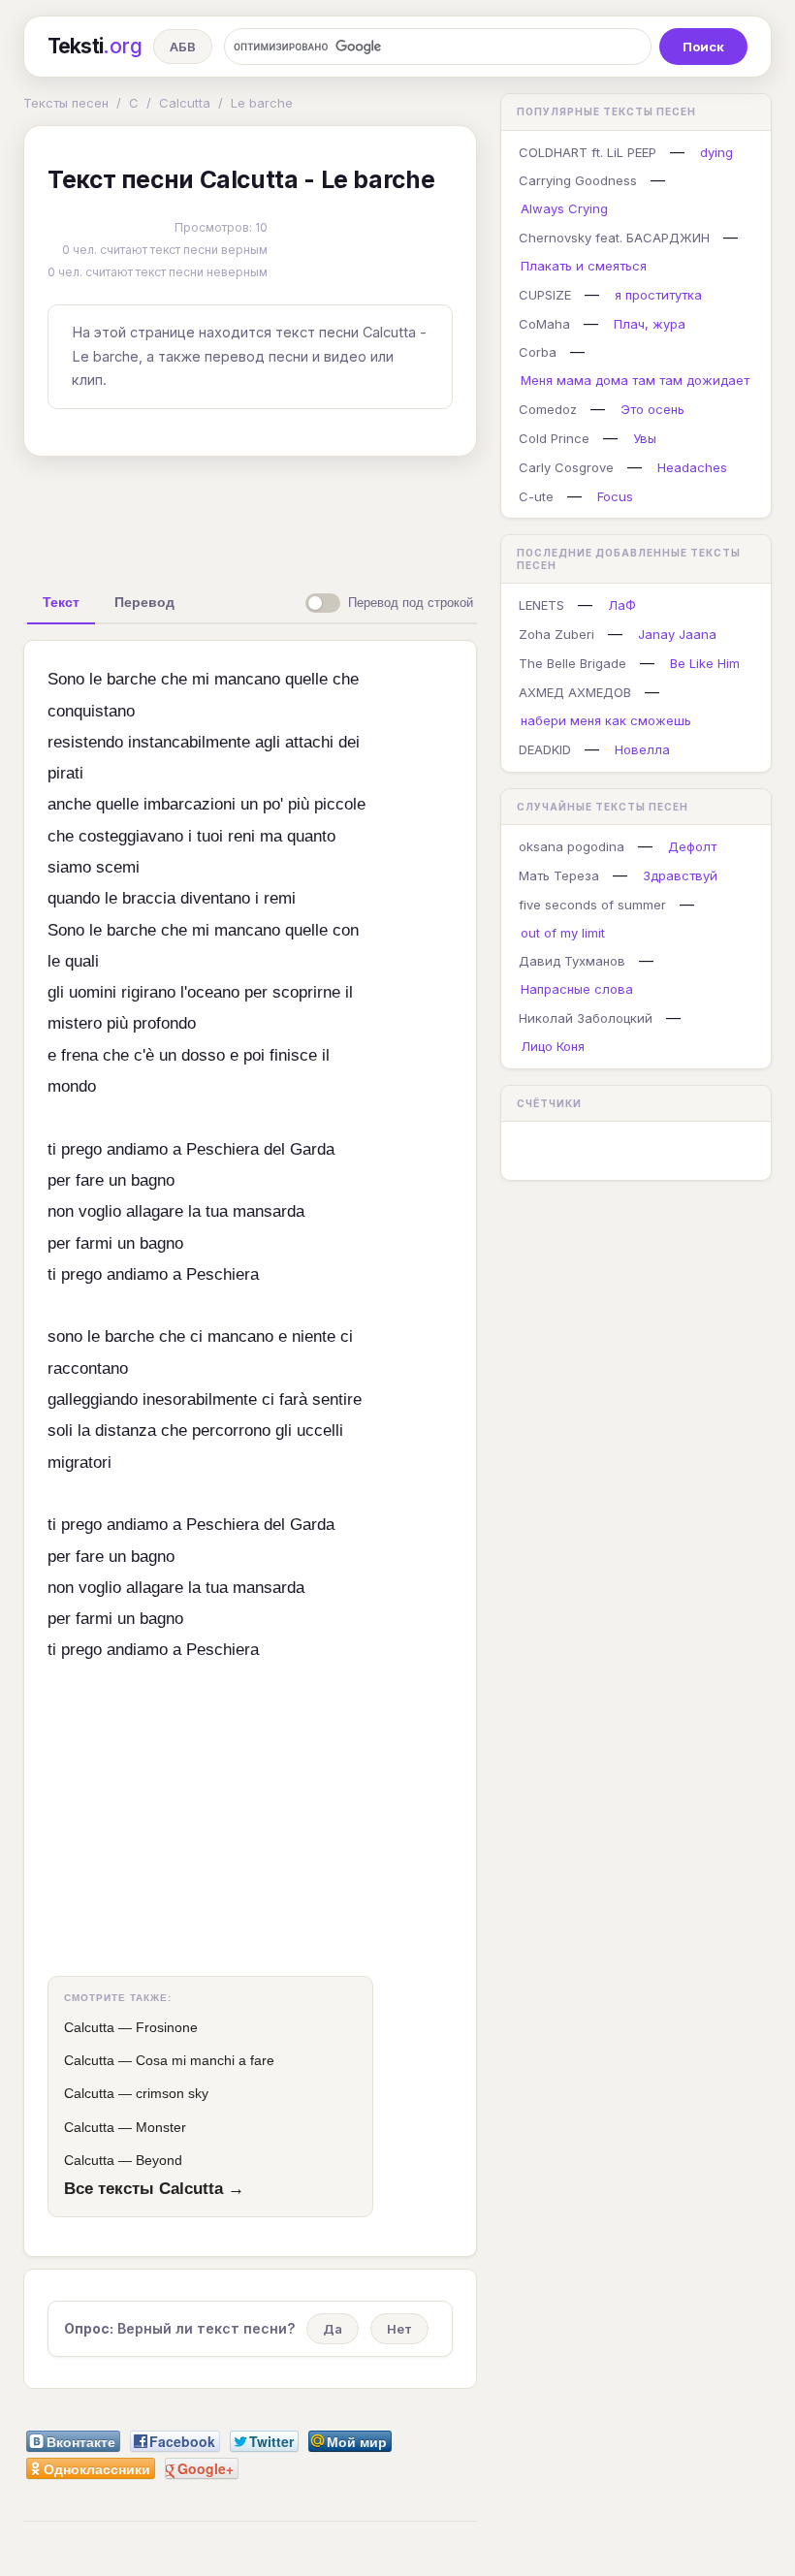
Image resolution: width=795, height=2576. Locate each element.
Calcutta (185, 103)
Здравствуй (680, 875)
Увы (645, 438)
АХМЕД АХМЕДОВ (575, 692)
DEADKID (545, 749)
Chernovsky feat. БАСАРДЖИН (614, 238)
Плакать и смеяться (584, 266)
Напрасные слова (577, 989)
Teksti (95, 46)
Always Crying (564, 208)
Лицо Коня (553, 1046)
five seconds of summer (592, 905)
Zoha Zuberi (556, 634)
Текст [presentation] (61, 602)
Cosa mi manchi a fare (205, 2060)
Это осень (652, 409)
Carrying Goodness (578, 180)
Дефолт (692, 846)
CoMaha (544, 324)
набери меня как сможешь (606, 720)
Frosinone (167, 2027)
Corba (538, 352)
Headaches (692, 467)
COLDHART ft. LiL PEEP (588, 152)
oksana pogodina (572, 846)
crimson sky (172, 2093)
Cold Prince (554, 438)
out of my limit (563, 933)
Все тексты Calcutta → (154, 2188)
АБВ (183, 47)
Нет (399, 2329)
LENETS (541, 605)
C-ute (536, 496)
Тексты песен (66, 103)
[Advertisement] (329, 516)
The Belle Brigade (572, 663)
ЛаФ (622, 605)
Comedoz (548, 409)
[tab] (61, 602)
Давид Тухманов (572, 961)
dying (716, 152)
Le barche (262, 103)
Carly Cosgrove (566, 467)
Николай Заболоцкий (586, 1018)
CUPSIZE (545, 295)
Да (333, 2329)
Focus (615, 496)
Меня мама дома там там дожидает (635, 380)
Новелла (642, 749)
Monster (161, 2127)
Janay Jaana (677, 634)
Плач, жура (650, 324)
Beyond (159, 2160)
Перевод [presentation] (144, 602)
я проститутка (658, 295)
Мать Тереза (559, 875)
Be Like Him (705, 663)
